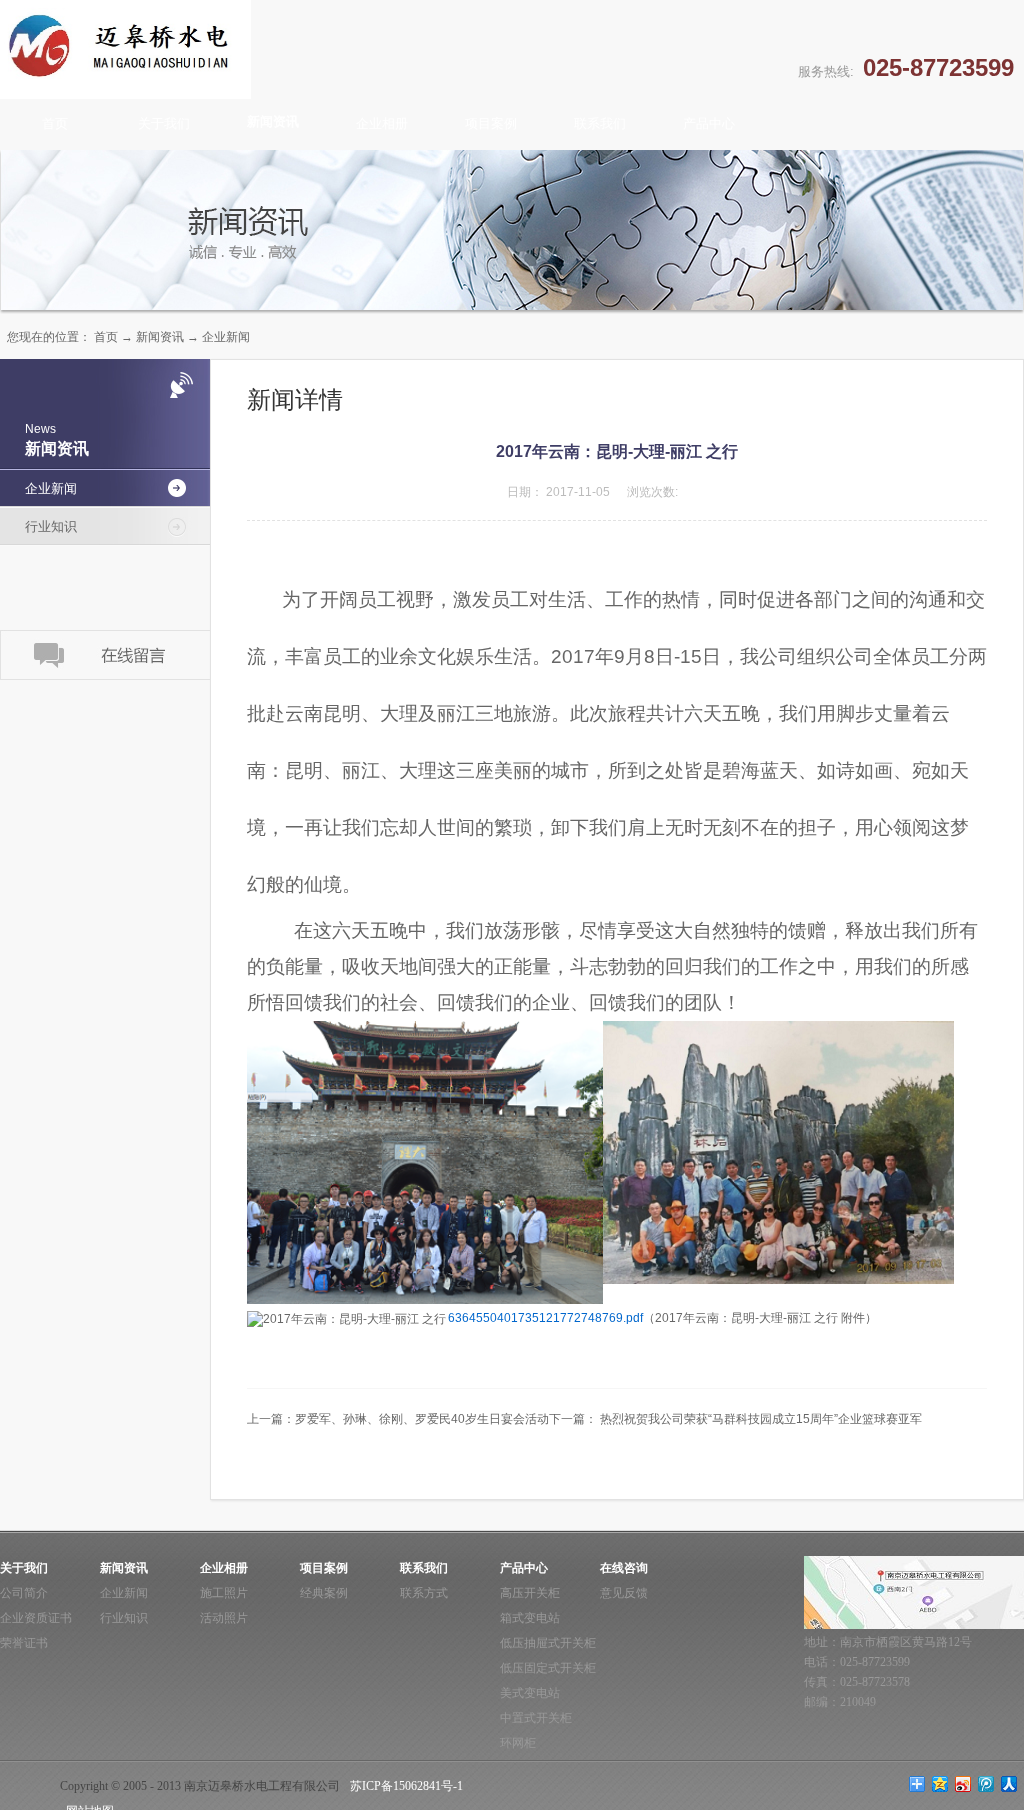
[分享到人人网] (1009, 1784)
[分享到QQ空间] (940, 1784)
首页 (55, 123)
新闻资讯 (160, 337)
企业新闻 (226, 337)
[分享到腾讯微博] (986, 1784)
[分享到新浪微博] (963, 1784)
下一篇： (735, 1419)
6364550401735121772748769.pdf (545, 1318)
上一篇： (398, 1419)
